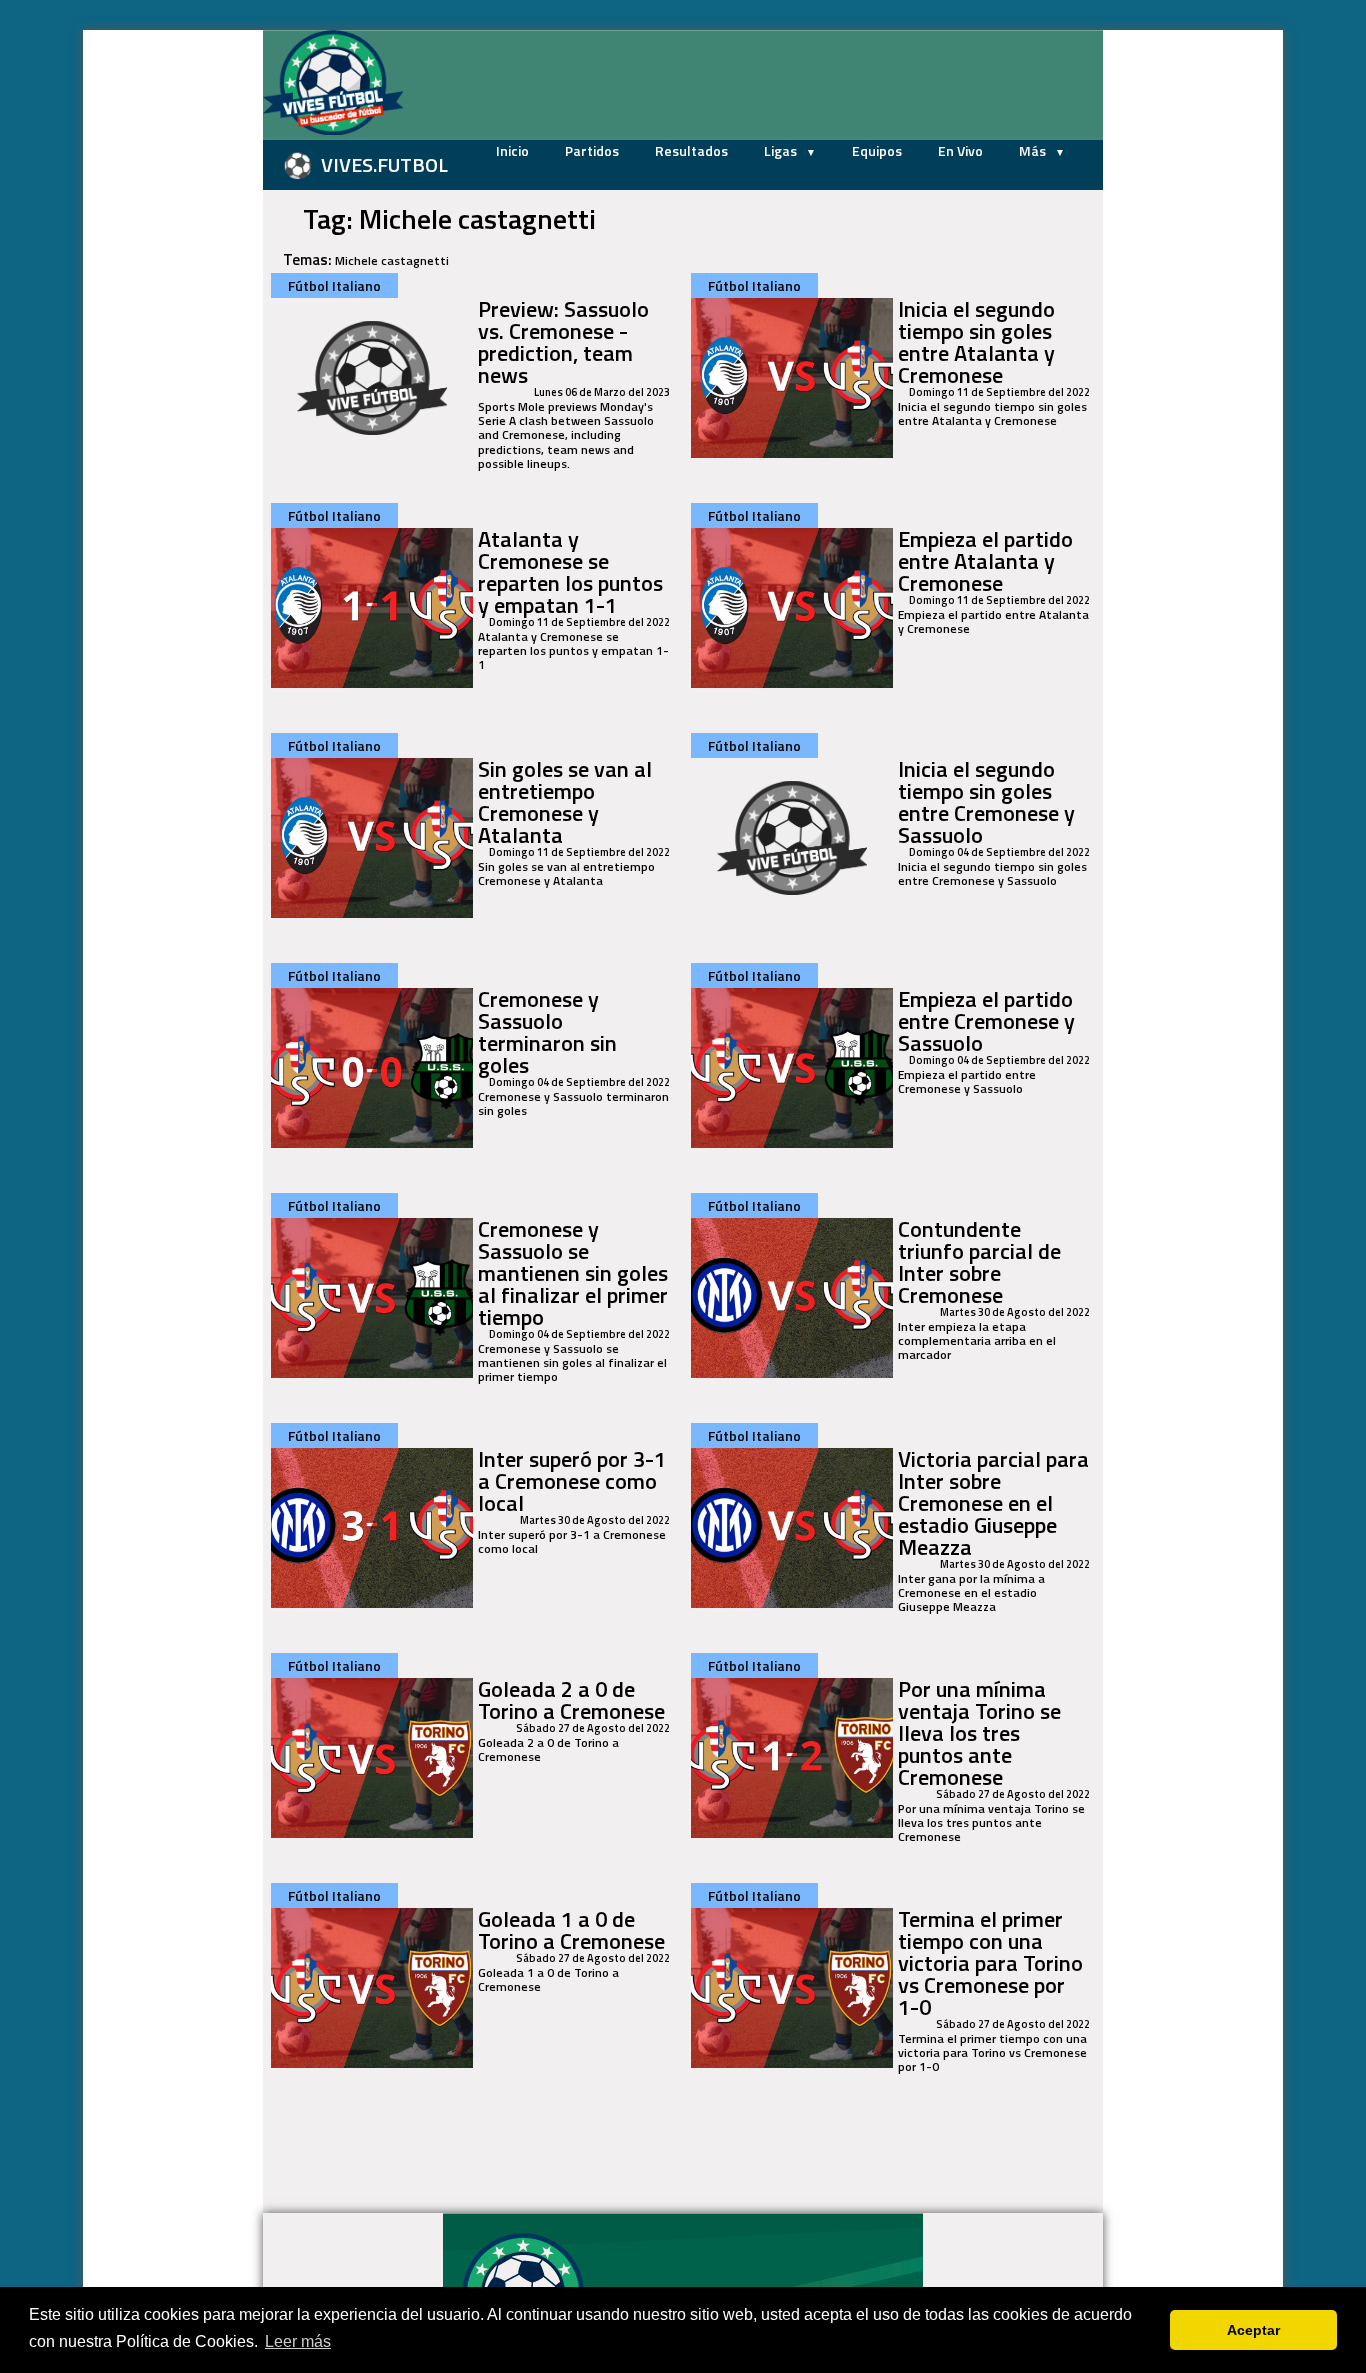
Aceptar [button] (1253, 2330)
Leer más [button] (298, 2341)
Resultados (691, 150)
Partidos (592, 150)
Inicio (512, 150)
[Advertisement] (163, 330)
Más (1034, 150)
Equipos (877, 150)
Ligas (782, 150)
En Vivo (960, 150)
